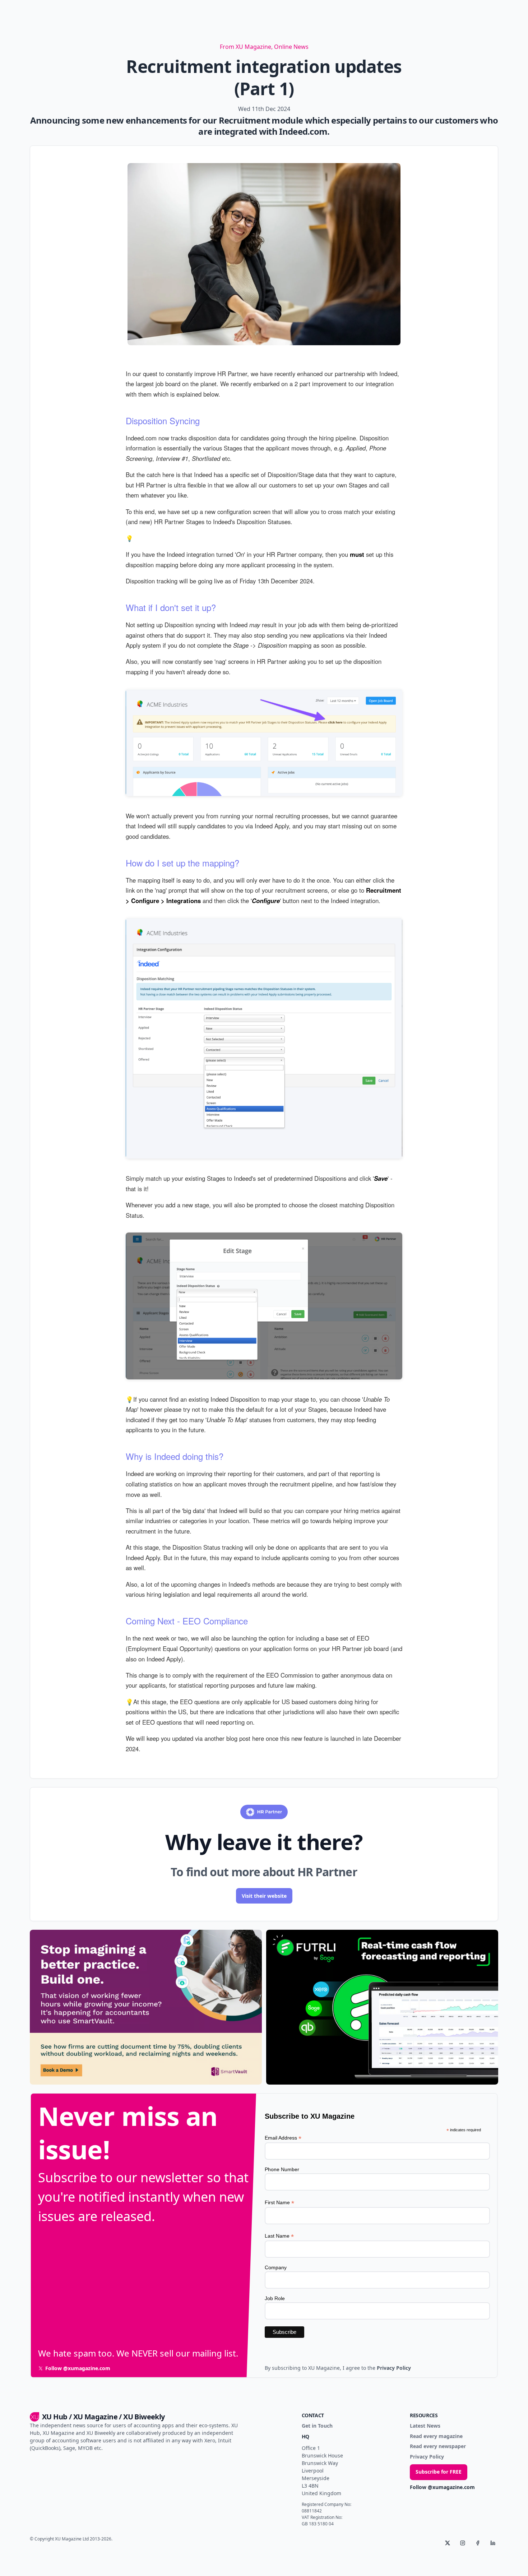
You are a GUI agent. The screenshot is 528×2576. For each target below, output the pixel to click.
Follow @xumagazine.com (442, 2487)
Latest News (425, 2426)
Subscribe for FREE (439, 2472)
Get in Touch (317, 2426)
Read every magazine (436, 2436)
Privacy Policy (427, 2457)
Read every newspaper (438, 2446)
